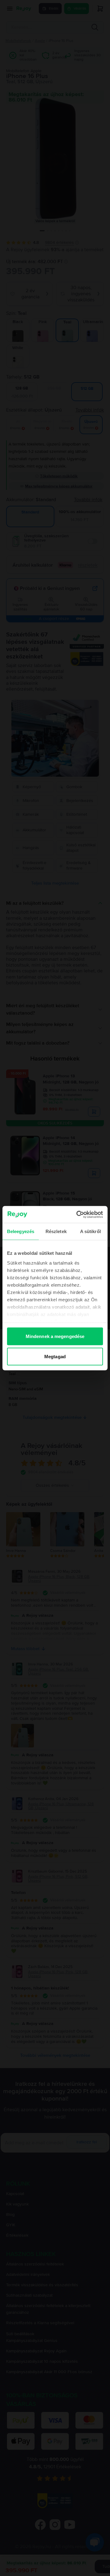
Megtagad (55, 1356)
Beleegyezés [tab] (21, 1231)
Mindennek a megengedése (55, 1336)
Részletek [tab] (56, 1231)
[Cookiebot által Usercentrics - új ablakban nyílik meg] (78, 1214)
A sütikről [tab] (90, 1231)
